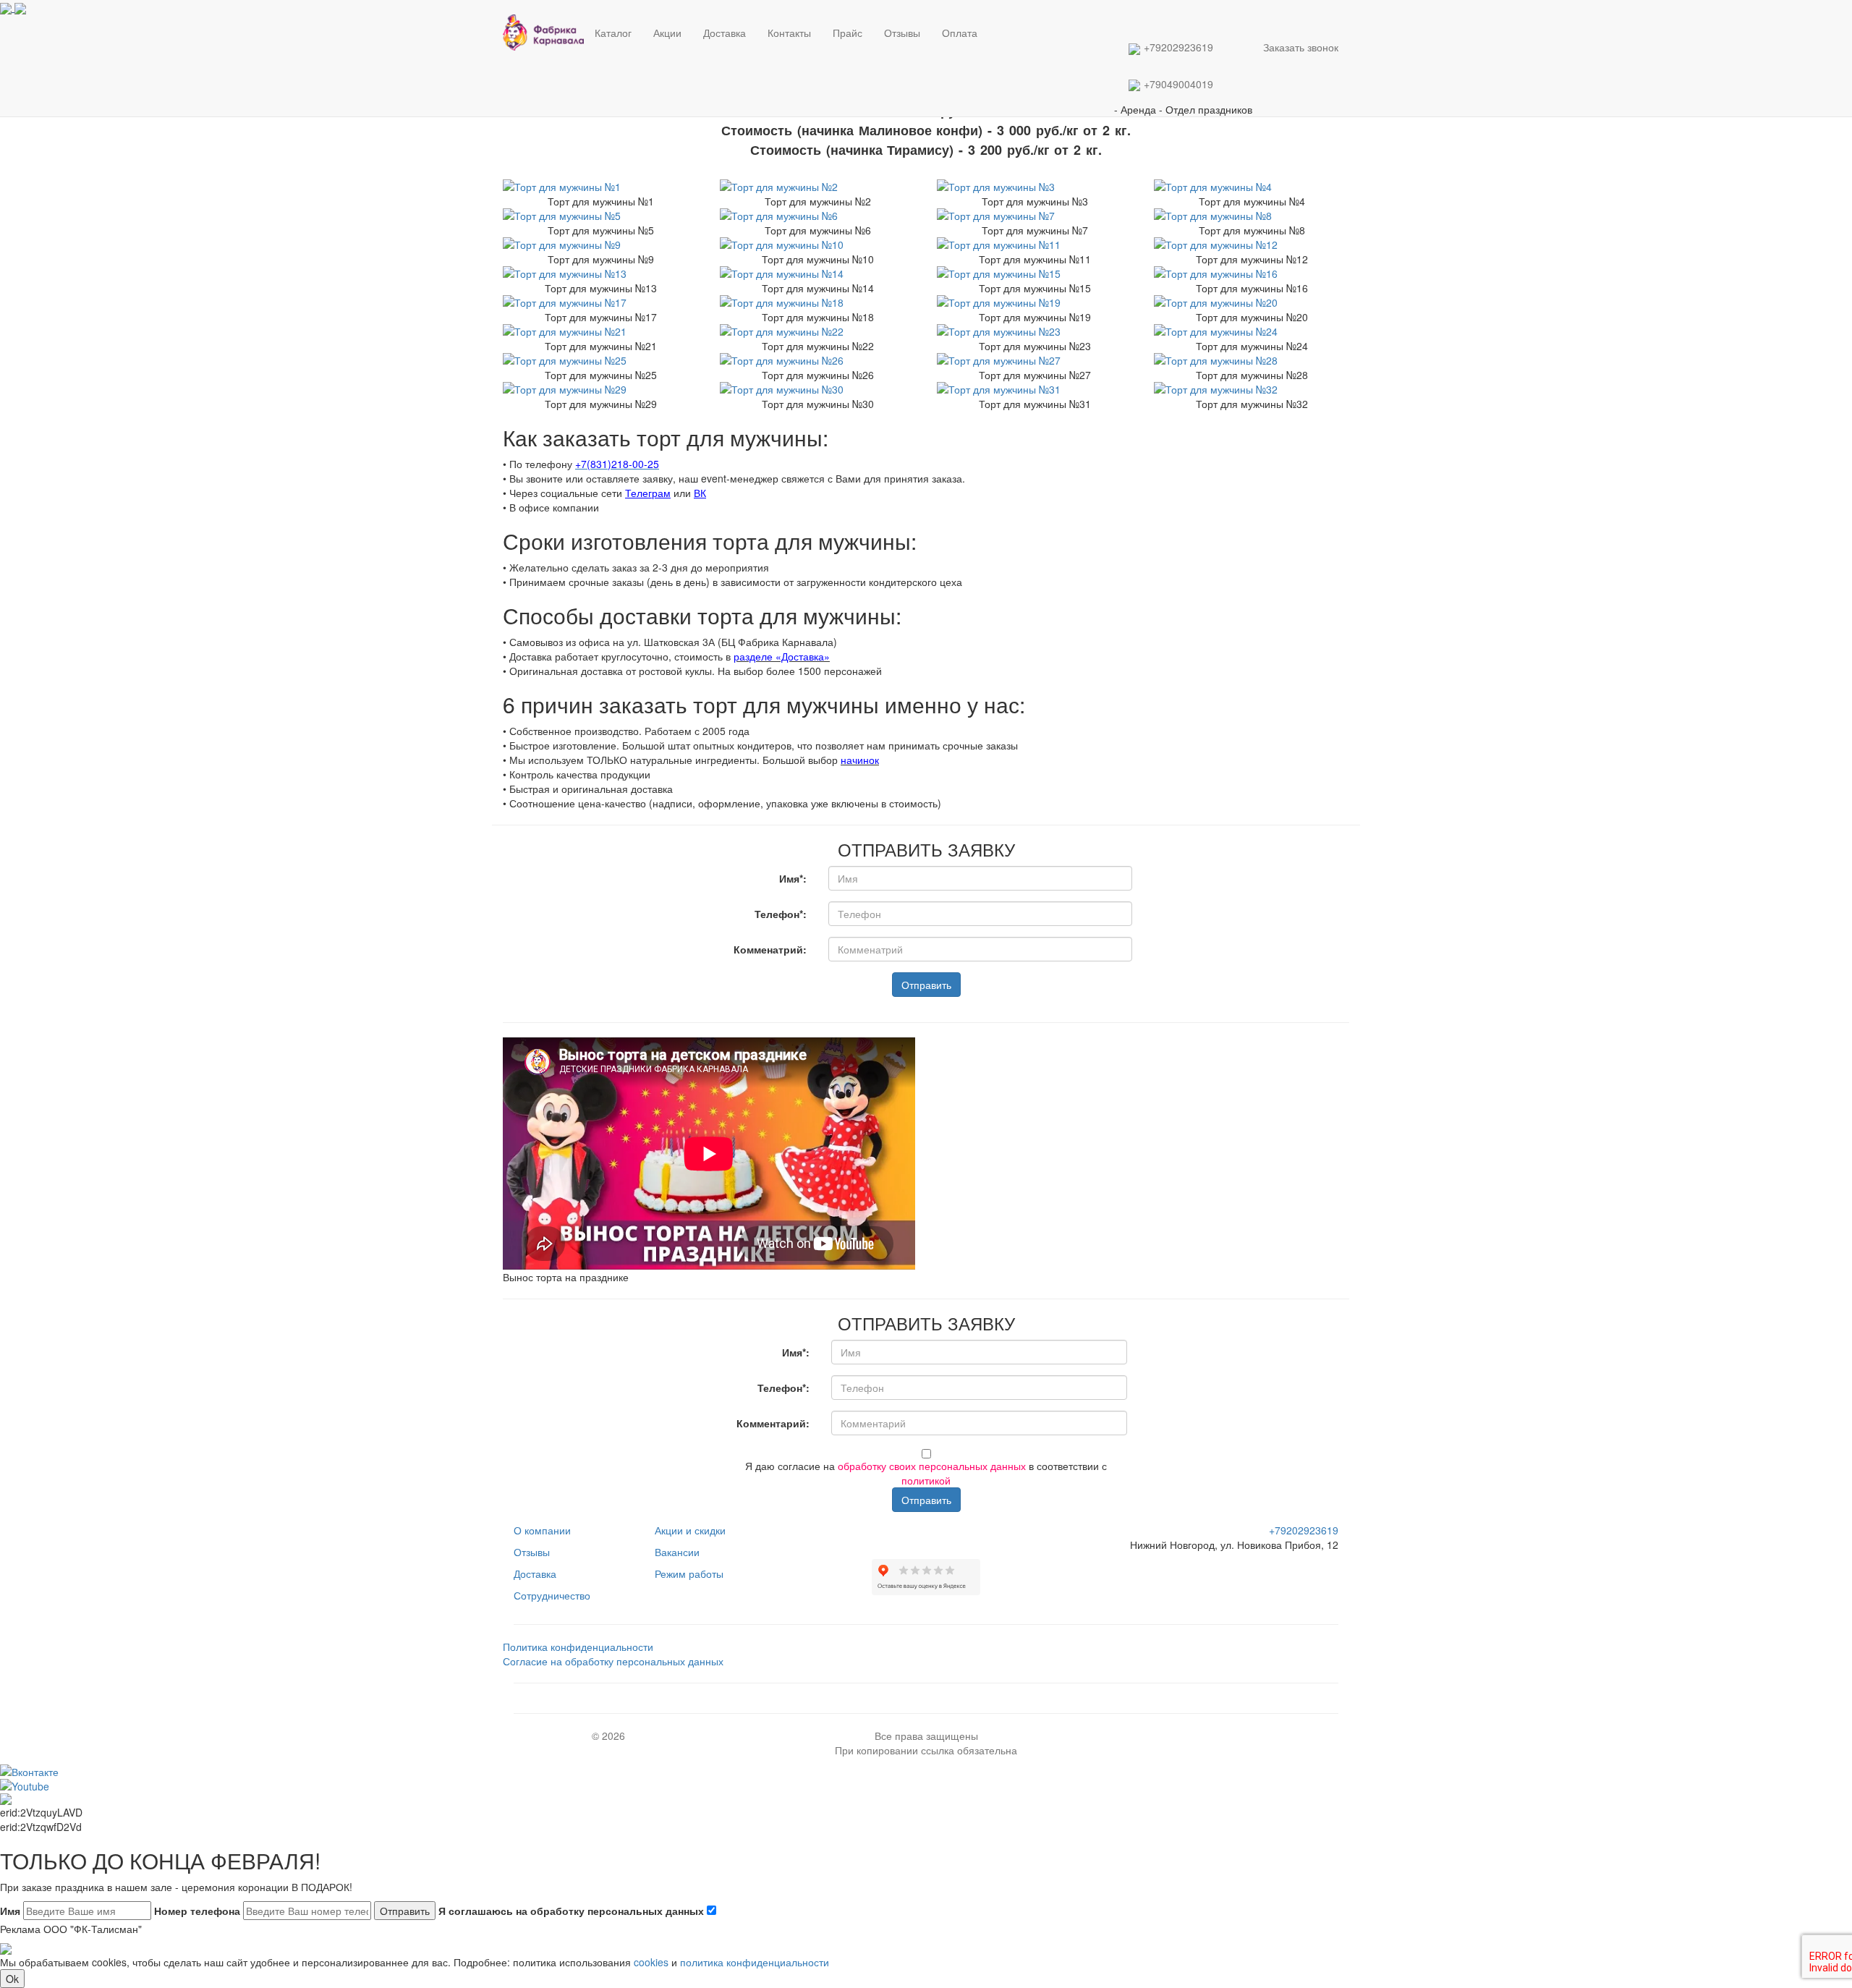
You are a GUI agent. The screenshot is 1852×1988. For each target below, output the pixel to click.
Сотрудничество (552, 1595)
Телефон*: (781, 914)
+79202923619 (1178, 47)
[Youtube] (930, 1530)
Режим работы (689, 1573)
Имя (10, 1911)
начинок (860, 760)
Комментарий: (773, 1423)
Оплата (960, 33)
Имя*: (793, 878)
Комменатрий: (770, 949)
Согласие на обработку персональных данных (613, 1661)
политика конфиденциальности (755, 1962)
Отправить (926, 985)
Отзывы (902, 33)
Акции (667, 33)
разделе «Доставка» (782, 656)
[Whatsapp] (993, 22)
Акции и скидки (690, 1530)
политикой (926, 1480)
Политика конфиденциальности (578, 1647)
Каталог (613, 33)
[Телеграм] (990, 22)
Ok (12, 1979)
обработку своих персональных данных (932, 1466)
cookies (651, 1962)
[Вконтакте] (995, 22)
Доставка (725, 33)
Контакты (789, 33)
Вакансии (677, 1552)
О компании (542, 1530)
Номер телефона (197, 1911)
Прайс (848, 33)
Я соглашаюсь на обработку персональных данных (573, 1911)
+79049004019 (1178, 84)
